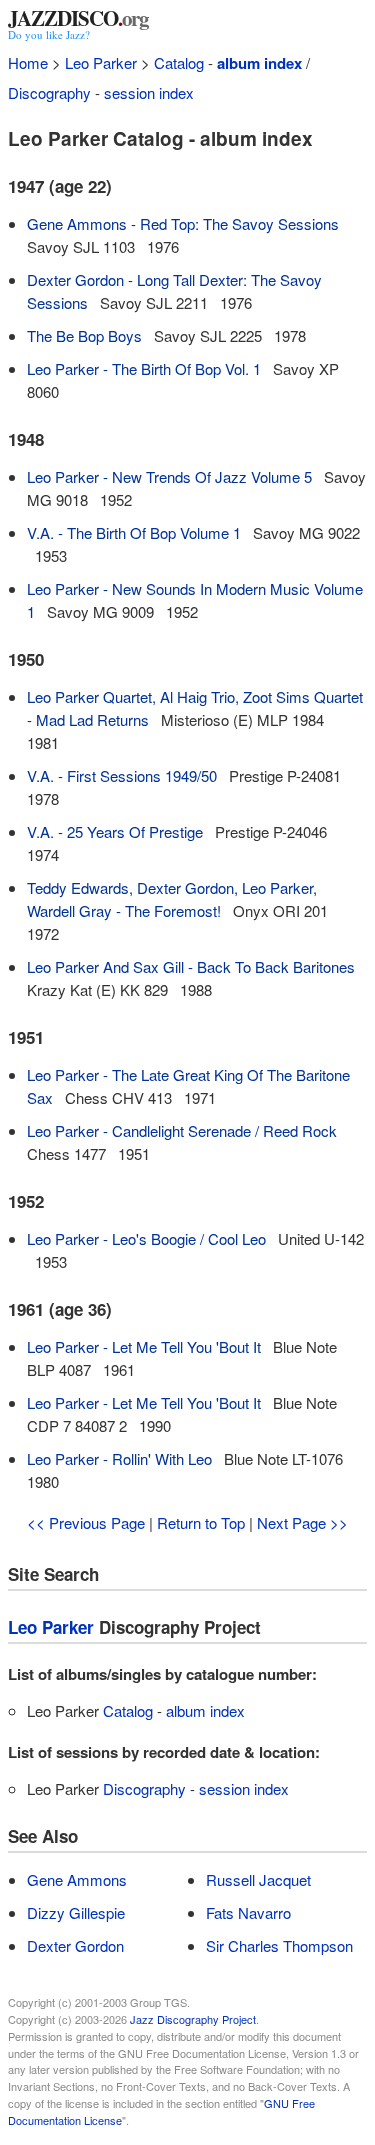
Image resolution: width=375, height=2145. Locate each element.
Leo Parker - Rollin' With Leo (119, 1458)
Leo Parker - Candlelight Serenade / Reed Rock (182, 1130)
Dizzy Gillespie (76, 1912)
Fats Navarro (248, 1912)
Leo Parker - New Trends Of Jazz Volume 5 (169, 476)
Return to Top (201, 1522)
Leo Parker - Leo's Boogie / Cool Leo (146, 1238)
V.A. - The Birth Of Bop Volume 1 (134, 532)
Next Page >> (302, 1522)
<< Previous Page (86, 1522)
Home (28, 62)
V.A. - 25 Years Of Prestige (115, 831)
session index (149, 92)
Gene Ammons (77, 1879)
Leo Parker (101, 62)
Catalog (179, 62)
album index (259, 63)
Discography (49, 92)
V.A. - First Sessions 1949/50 (122, 775)
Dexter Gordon (75, 1945)
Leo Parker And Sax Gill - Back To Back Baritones (191, 966)
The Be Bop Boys (84, 335)
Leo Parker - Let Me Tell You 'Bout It (144, 1346)
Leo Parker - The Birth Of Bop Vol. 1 (144, 368)
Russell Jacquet (258, 1879)
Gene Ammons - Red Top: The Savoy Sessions (183, 223)
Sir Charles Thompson (279, 1945)
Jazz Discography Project (193, 2019)
